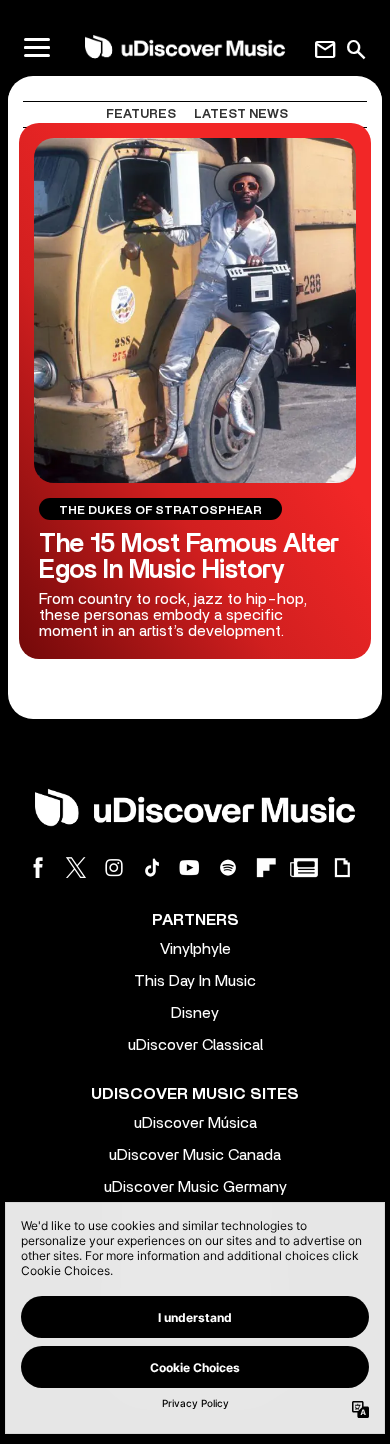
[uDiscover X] (76, 867)
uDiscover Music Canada (195, 1155)
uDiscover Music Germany (195, 1187)
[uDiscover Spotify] (228, 867)
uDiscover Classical (195, 1045)
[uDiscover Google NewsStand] (304, 867)
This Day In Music (195, 981)
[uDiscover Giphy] (342, 867)
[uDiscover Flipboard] (266, 867)
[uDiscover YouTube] (190, 867)
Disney (195, 1013)
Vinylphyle (195, 949)
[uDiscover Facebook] (38, 867)
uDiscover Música (195, 1123)
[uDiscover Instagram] (114, 867)
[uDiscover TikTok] (152, 867)
